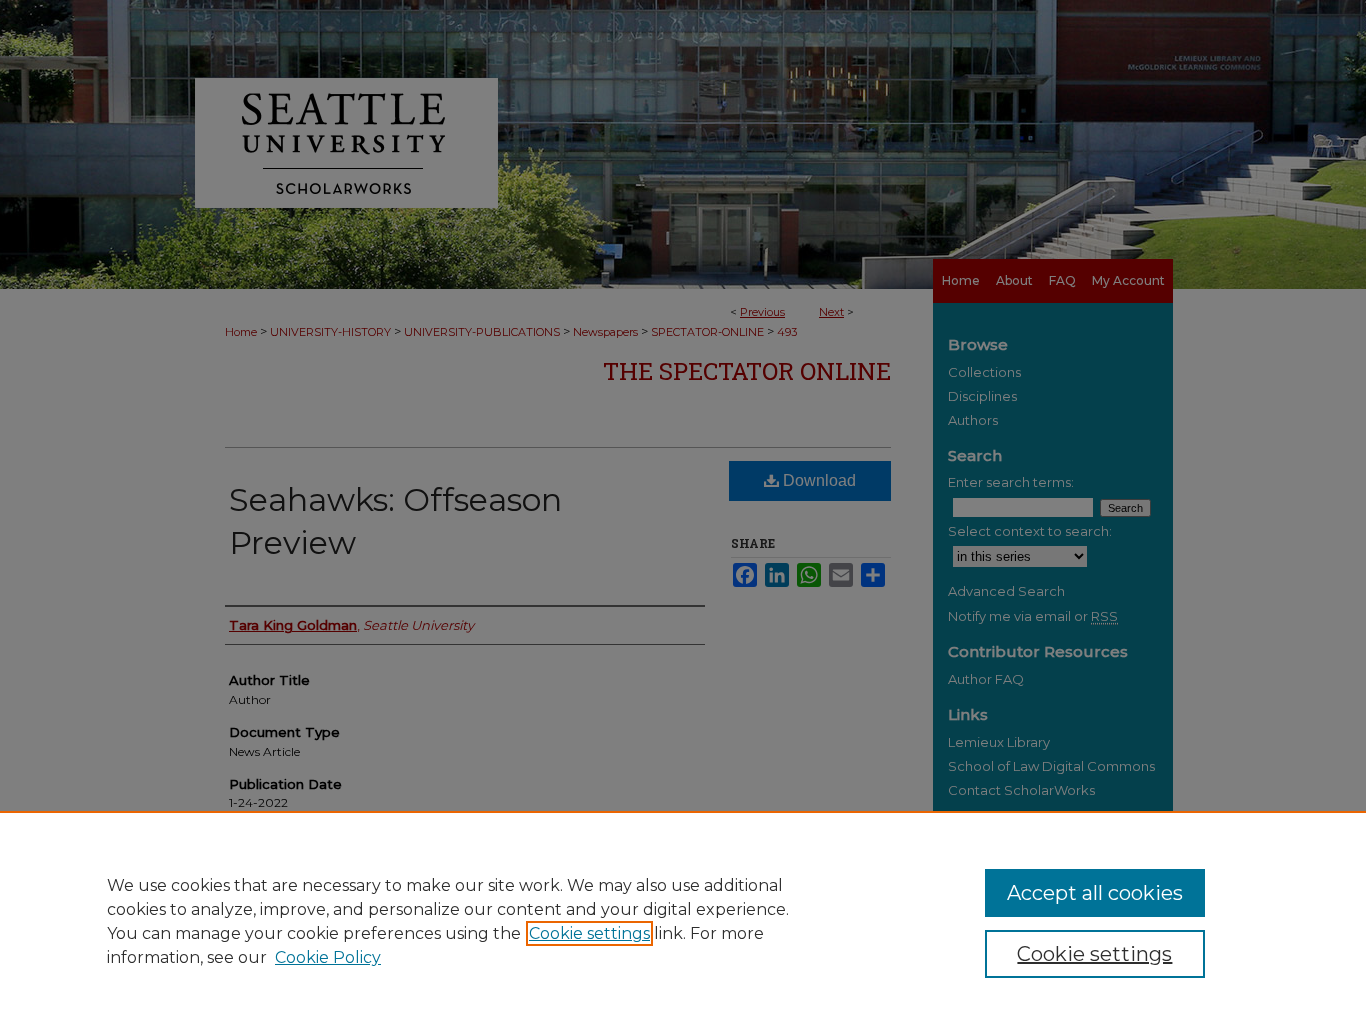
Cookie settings (589, 933)
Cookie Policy (328, 957)
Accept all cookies (1095, 893)
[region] (683, 921)
